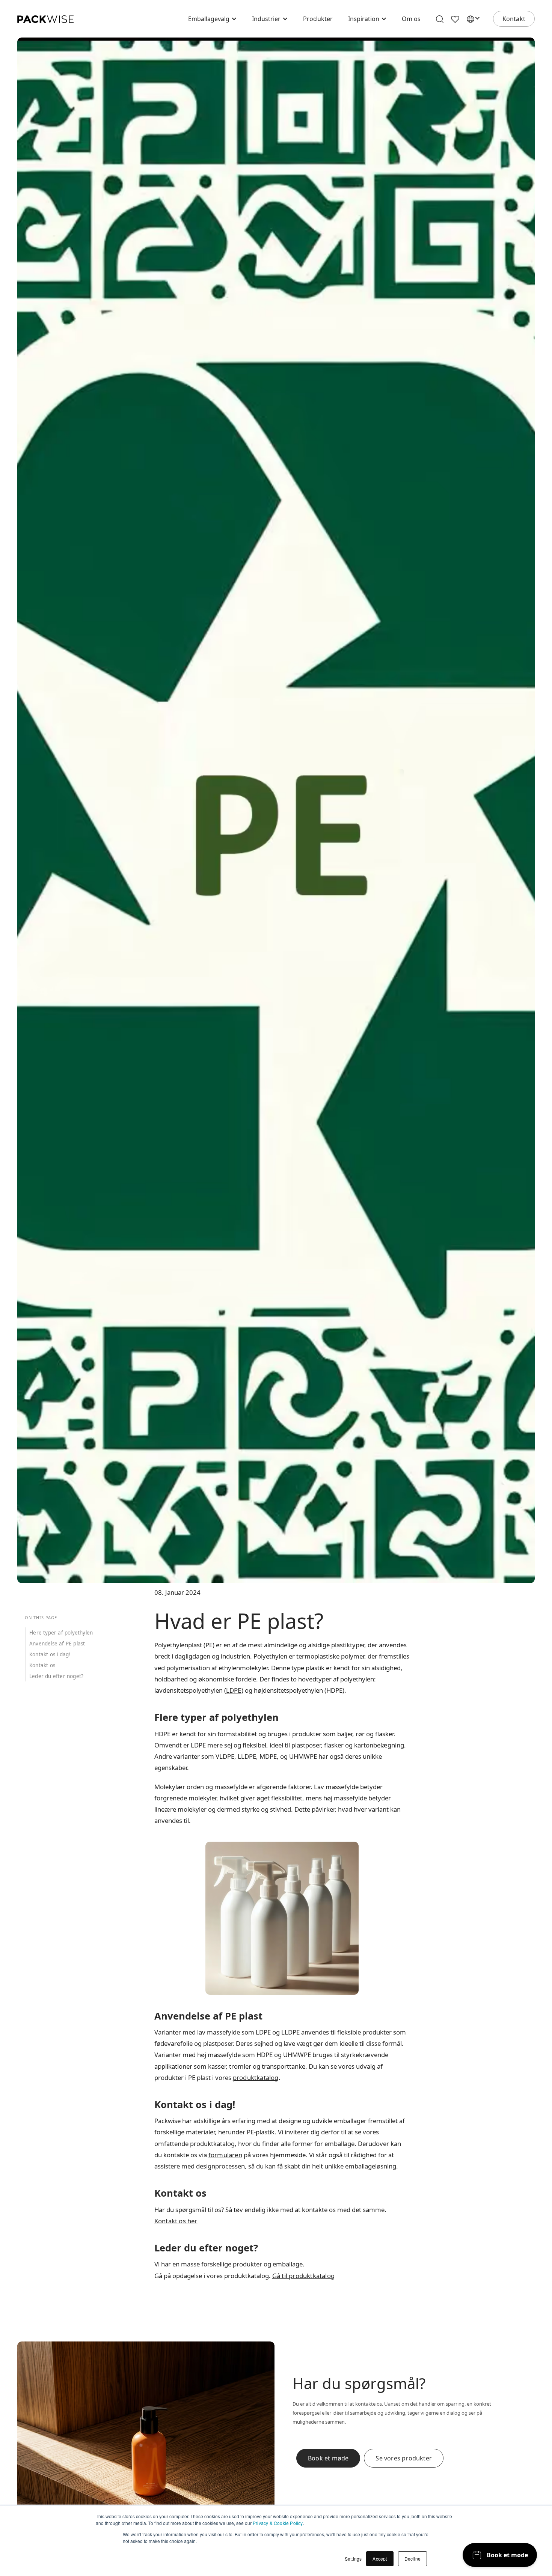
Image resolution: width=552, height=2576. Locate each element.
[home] (45, 19)
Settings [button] (353, 2559)
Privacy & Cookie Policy (278, 2523)
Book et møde (328, 2458)
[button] (213, 19)
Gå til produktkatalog (303, 2276)
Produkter (318, 19)
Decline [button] (412, 2559)
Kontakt (514, 19)
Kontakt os (42, 1665)
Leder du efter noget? (56, 1676)
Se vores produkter (404, 2458)
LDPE (234, 1690)
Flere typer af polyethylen (61, 1633)
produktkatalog (256, 2077)
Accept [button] (380, 2559)
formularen (225, 2155)
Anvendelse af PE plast (57, 1644)
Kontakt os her (176, 2221)
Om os (411, 19)
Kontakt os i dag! (50, 1654)
